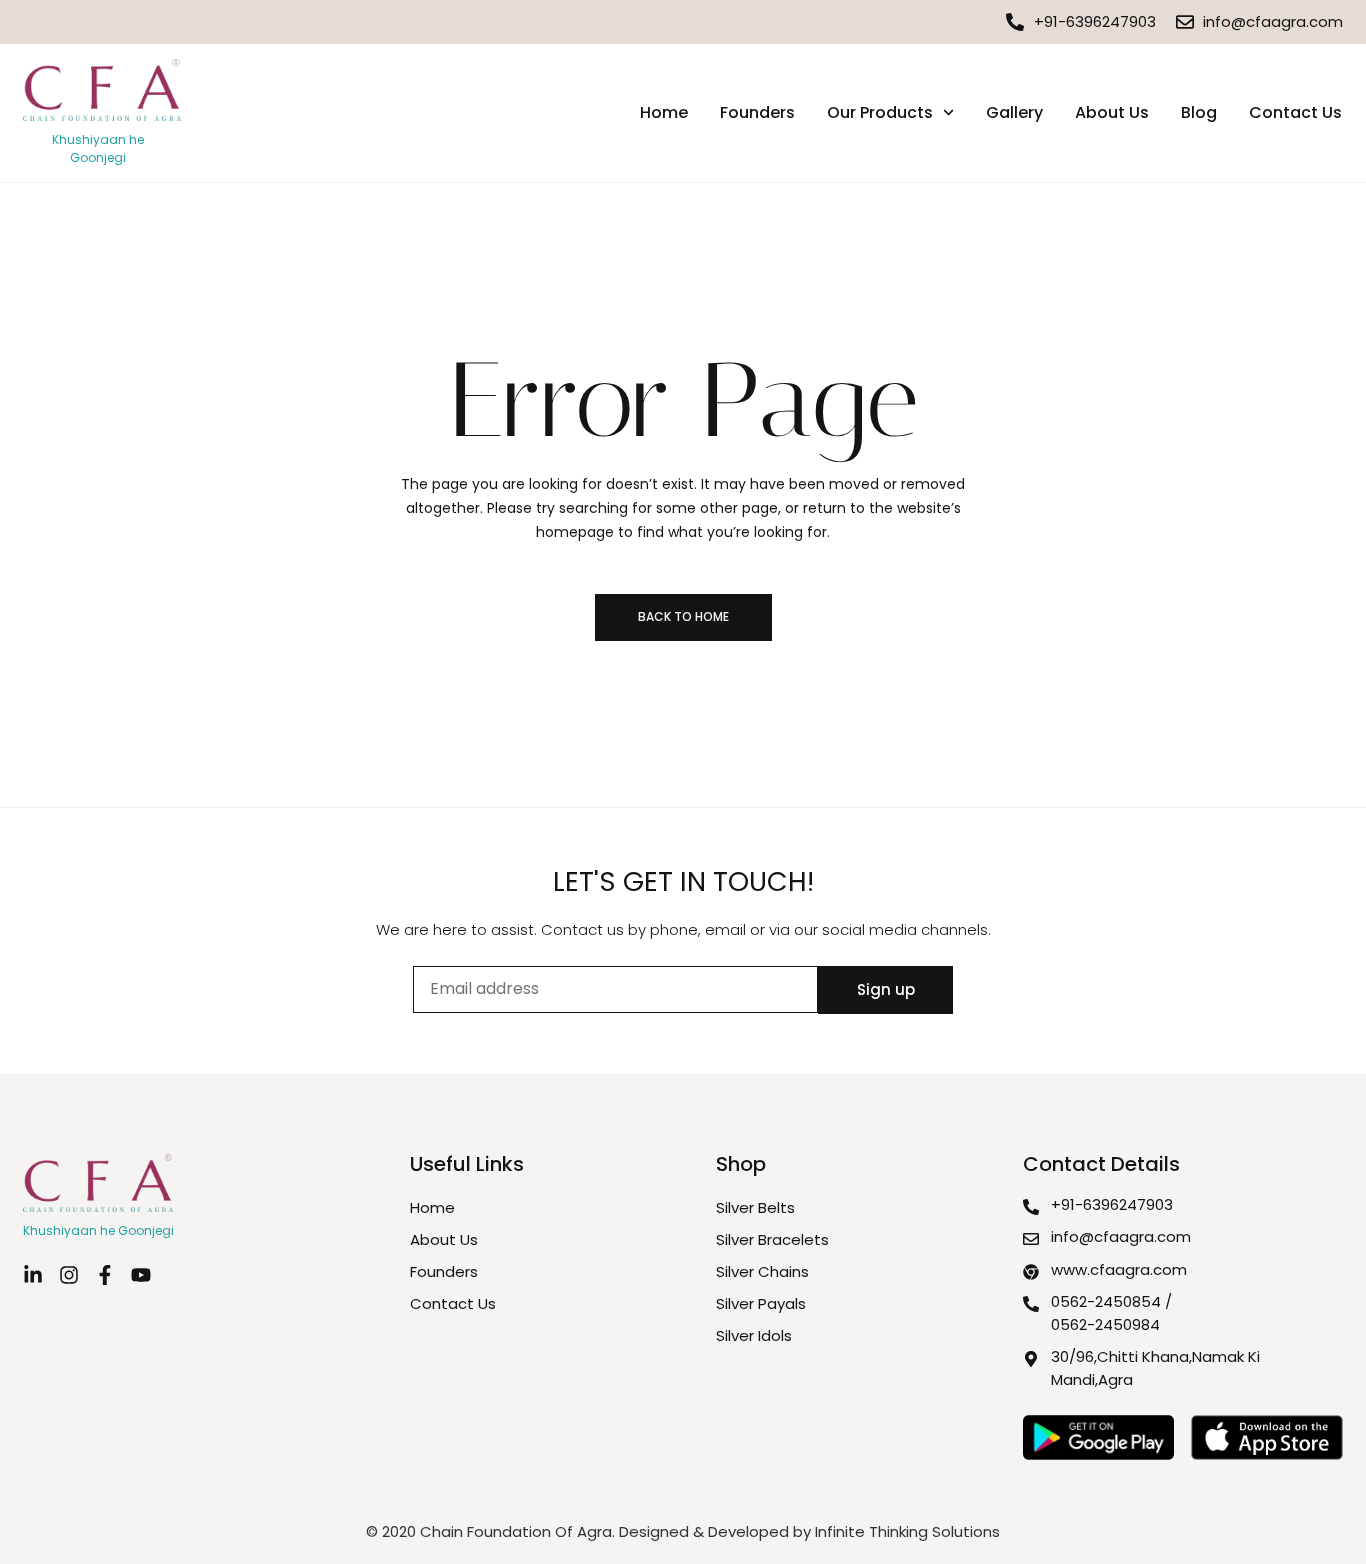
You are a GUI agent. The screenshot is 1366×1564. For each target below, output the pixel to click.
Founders (757, 112)
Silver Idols (754, 1335)
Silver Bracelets (772, 1239)
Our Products (880, 112)
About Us (1112, 112)
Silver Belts (755, 1207)
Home (664, 112)
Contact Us (1295, 112)
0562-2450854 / (1111, 1301)
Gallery (1014, 112)
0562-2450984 (1105, 1324)
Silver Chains (762, 1271)
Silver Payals (761, 1303)
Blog (1199, 112)
